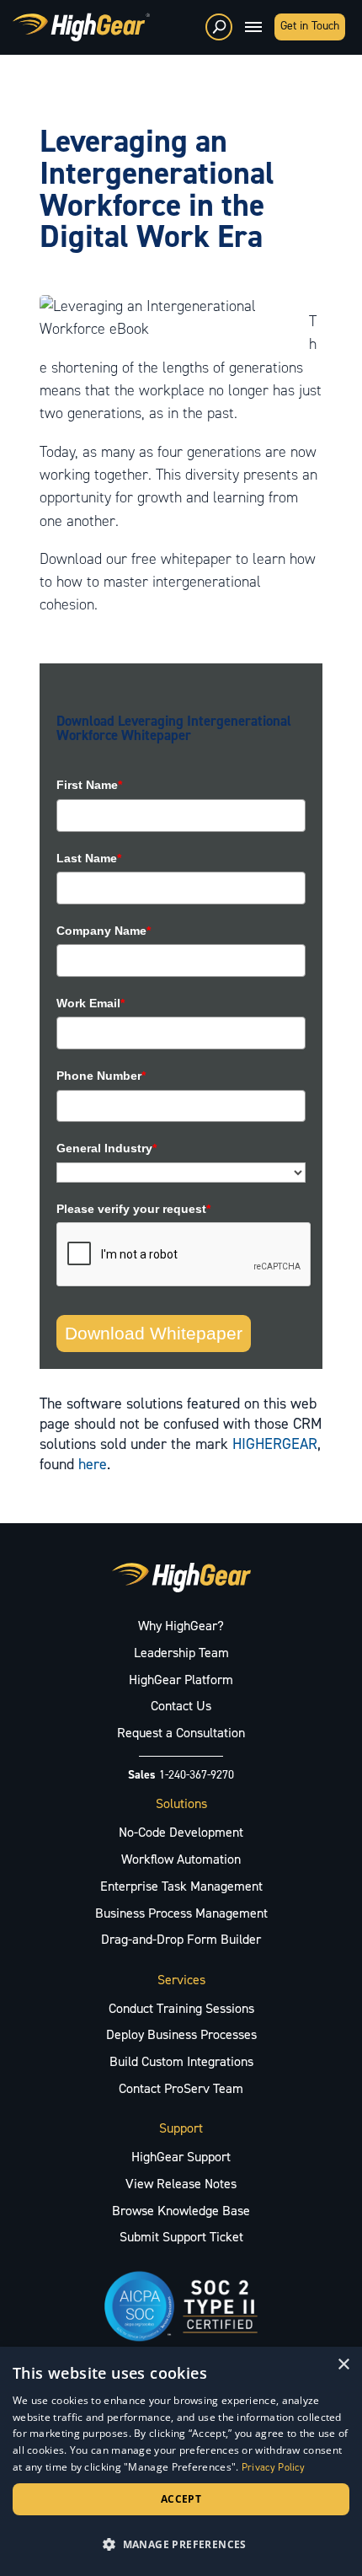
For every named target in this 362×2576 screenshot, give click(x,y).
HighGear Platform (181, 1680)
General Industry (106, 1148)
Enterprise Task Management (181, 1886)
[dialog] (181, 2461)
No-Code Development (181, 1832)
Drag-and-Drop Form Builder (181, 1939)
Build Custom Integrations (181, 2061)
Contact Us (181, 1706)
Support (181, 2128)
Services (181, 1980)
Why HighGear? (181, 1626)
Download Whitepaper (154, 1333)
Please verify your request (133, 1209)
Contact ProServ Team (181, 2088)
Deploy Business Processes (181, 2034)
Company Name (104, 931)
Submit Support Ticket (181, 2237)
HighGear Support (181, 2157)
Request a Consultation (181, 1733)
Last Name (89, 858)
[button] (181, 2545)
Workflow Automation (181, 1859)
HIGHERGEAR (275, 1444)
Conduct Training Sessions (181, 2008)
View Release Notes (181, 2184)
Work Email (90, 1003)
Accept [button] (181, 2499)
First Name (89, 785)
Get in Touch (310, 26)
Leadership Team (181, 1653)
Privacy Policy (273, 2467)
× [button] (343, 2365)
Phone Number (101, 1076)
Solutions (181, 1803)
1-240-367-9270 (197, 1775)
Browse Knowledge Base (181, 2211)
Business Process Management (181, 1913)
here (93, 1464)
